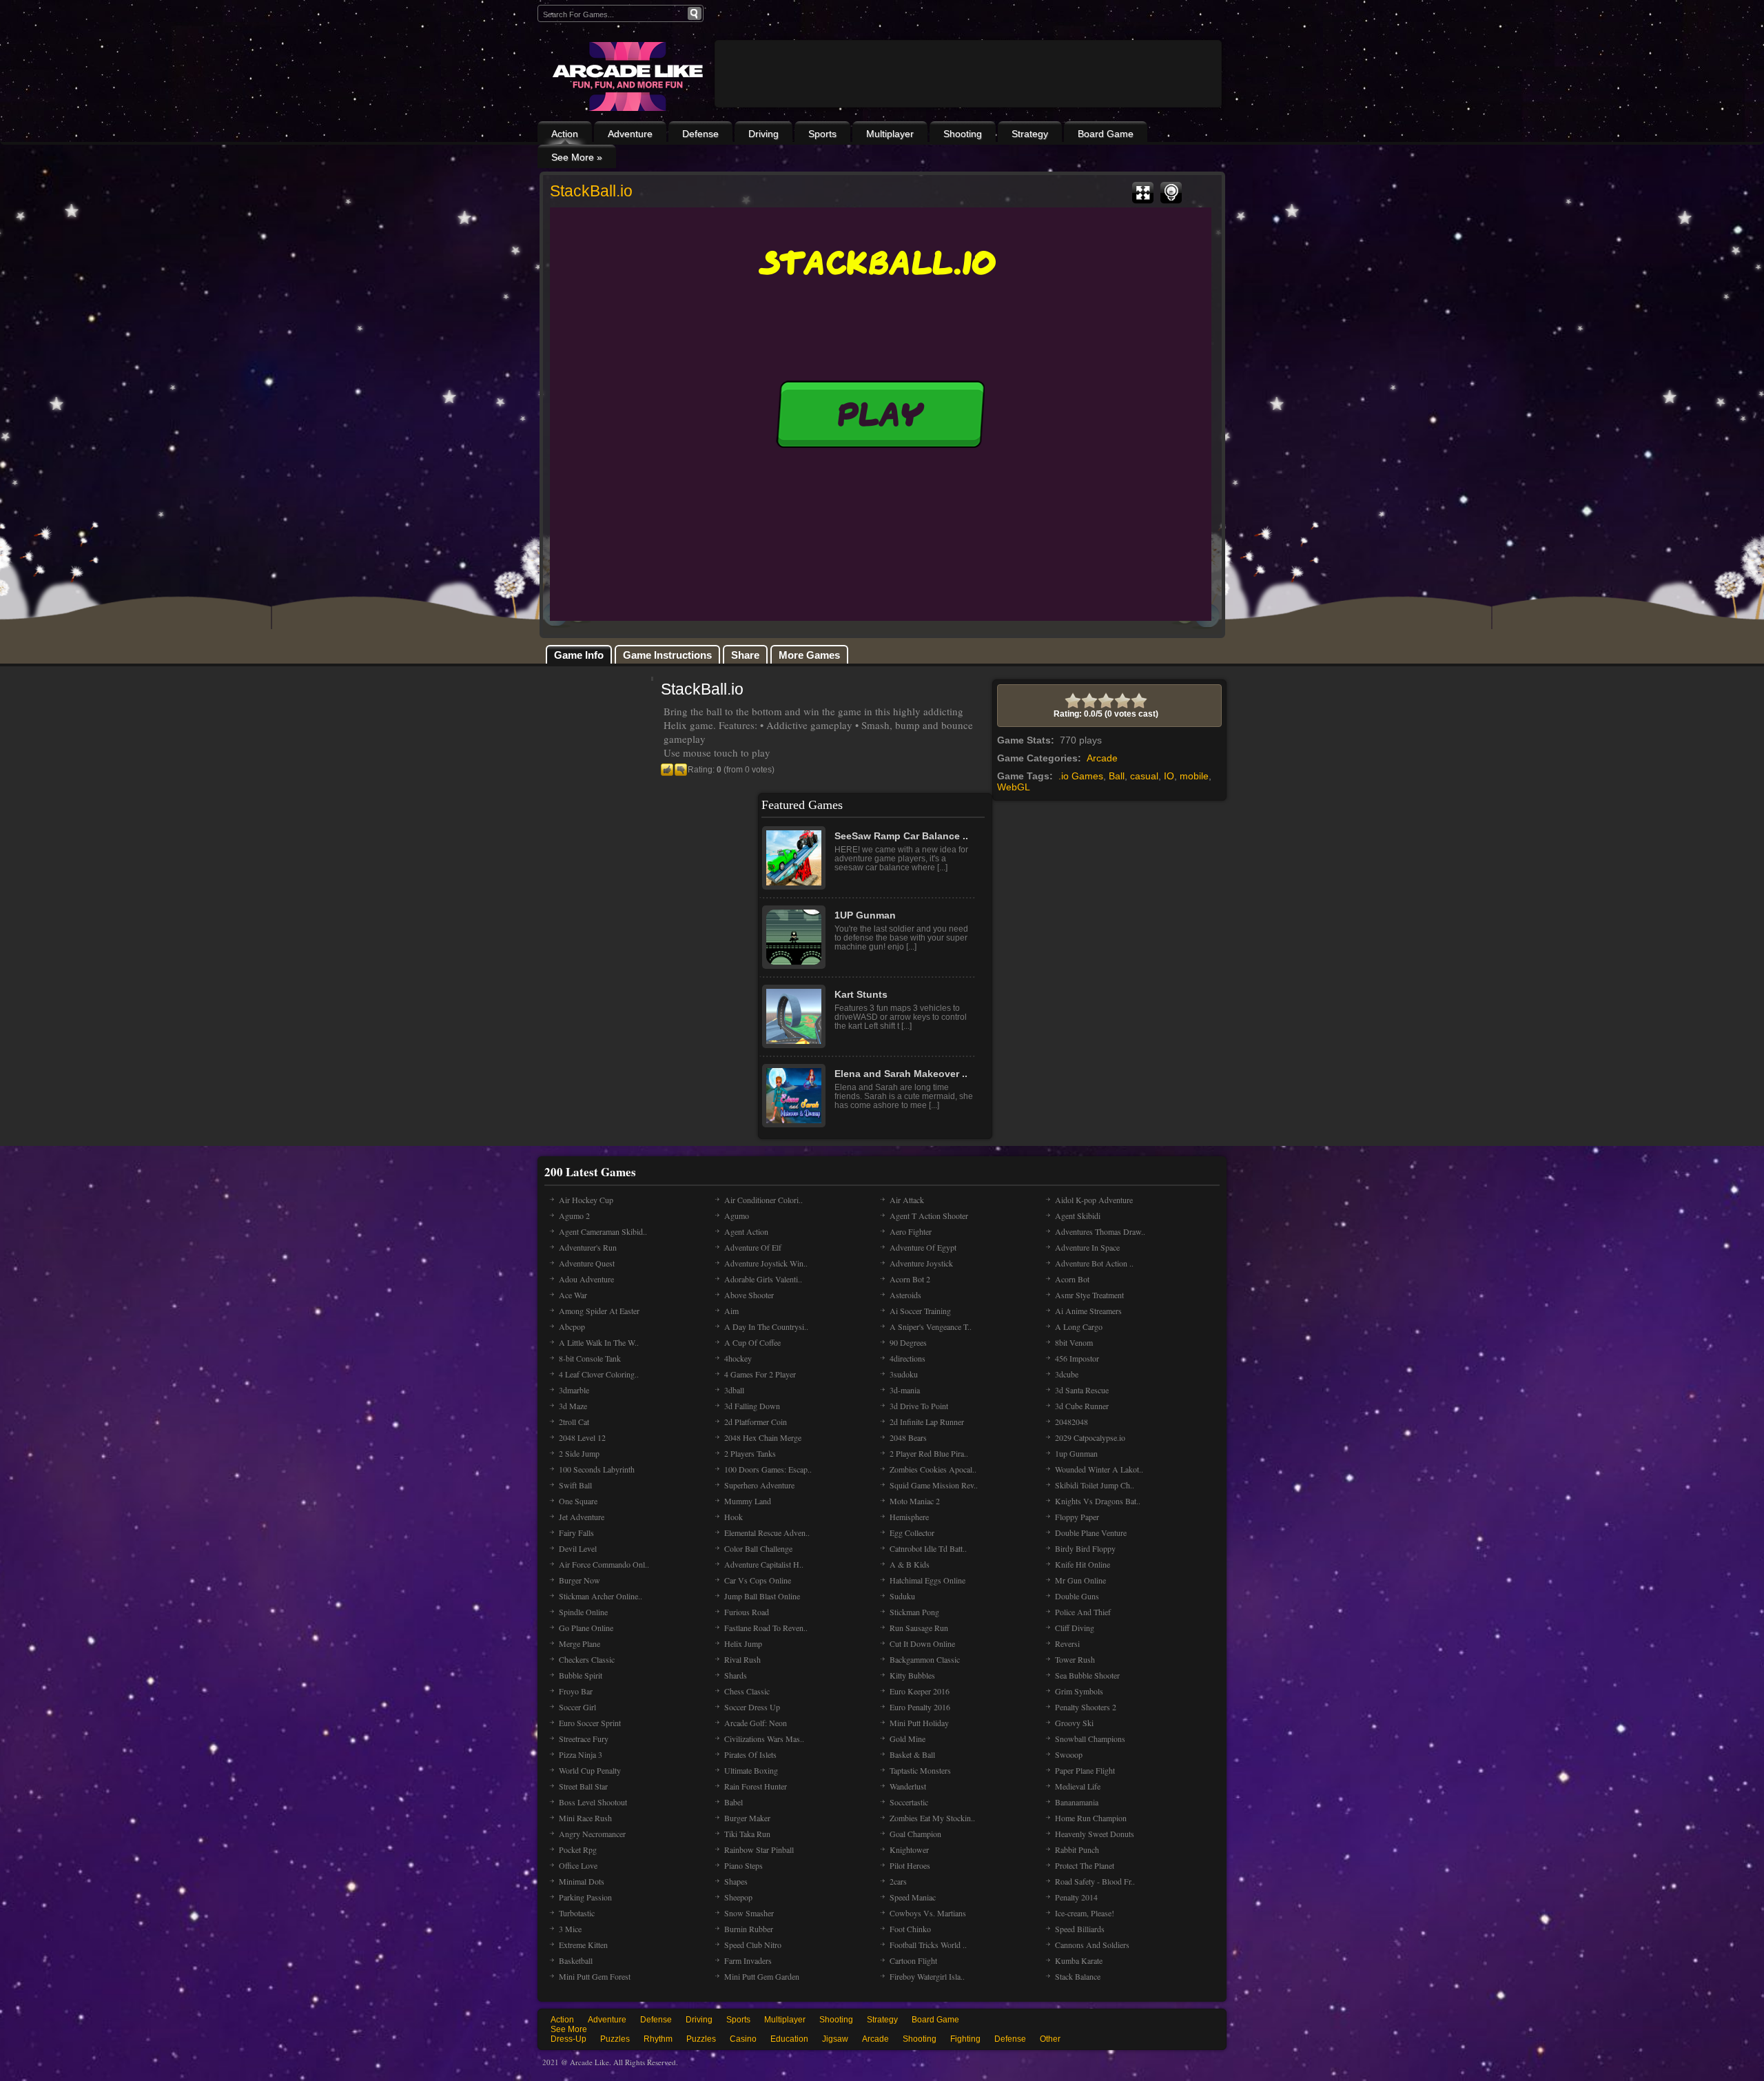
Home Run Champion (1091, 1818)
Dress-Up (568, 2039)
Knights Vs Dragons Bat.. (1098, 1501)
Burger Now (580, 1580)
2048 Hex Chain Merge (763, 1437)
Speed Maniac (913, 1897)
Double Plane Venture (1091, 1532)
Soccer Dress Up (752, 1707)
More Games (809, 655)
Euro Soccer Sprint (590, 1723)
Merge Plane (580, 1643)
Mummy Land (748, 1501)
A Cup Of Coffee (752, 1342)
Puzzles (615, 2039)
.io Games (1081, 776)
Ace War (573, 1295)
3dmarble (574, 1390)
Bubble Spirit (581, 1675)
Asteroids (905, 1295)
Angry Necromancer (592, 1834)
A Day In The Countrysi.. (766, 1326)
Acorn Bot (1072, 1279)
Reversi (1067, 1643)
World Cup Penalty (590, 1770)
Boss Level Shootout (593, 1802)
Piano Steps (743, 1865)
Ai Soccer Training (920, 1311)
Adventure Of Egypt (923, 1247)
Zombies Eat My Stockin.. (932, 1818)
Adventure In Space (1087, 1247)
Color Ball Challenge (758, 1548)
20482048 (1071, 1422)
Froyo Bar (576, 1691)
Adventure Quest (587, 1263)
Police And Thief (1083, 1612)
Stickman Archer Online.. (601, 1596)
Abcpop (572, 1326)
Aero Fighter (911, 1231)
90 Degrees (908, 1342)
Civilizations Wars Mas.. (764, 1739)
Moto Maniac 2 (915, 1501)
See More (569, 2029)
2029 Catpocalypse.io (1090, 1437)
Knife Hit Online (1083, 1564)
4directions (907, 1358)
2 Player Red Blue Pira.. (929, 1453)
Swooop (1069, 1754)
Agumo (737, 1216)
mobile (1194, 776)
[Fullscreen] (1143, 193)
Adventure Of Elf (753, 1247)
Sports (822, 134)
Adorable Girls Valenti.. (763, 1279)
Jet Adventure (582, 1517)
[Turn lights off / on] (1171, 193)
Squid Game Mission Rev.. (934, 1485)
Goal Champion (915, 1834)
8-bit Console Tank (590, 1358)
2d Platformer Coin (756, 1422)
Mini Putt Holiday (919, 1723)
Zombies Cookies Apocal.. (933, 1469)
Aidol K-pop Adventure (1094, 1200)
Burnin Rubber (749, 1929)
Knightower (909, 1849)
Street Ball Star (583, 1786)
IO (1169, 776)
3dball (734, 1390)
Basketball (576, 1960)
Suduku (902, 1596)
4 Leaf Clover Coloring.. (599, 1374)
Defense (700, 134)
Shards (736, 1675)
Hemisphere (909, 1517)
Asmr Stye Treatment (1089, 1295)
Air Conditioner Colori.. (763, 1200)
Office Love (578, 1865)
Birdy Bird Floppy (1085, 1548)
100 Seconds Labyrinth (597, 1469)
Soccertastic (909, 1802)
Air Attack (907, 1200)
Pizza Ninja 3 (581, 1754)
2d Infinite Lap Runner (927, 1422)
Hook (734, 1517)
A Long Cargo (1079, 1326)
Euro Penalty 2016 (920, 1707)
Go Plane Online (586, 1628)
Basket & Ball (912, 1754)
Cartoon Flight (913, 1960)
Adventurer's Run (588, 1247)
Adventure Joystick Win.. (766, 1263)
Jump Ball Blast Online (762, 1596)
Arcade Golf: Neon (756, 1723)
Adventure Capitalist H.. (764, 1564)
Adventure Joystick (921, 1263)
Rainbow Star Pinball (759, 1849)
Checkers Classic (587, 1659)
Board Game (1106, 134)
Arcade (1102, 758)
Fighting (965, 2039)
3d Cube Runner (1082, 1406)
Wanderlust (908, 1786)
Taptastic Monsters (920, 1770)
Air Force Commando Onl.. (604, 1564)
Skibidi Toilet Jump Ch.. (1095, 1485)
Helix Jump (743, 1643)
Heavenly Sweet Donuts (1095, 1834)
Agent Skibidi (1078, 1216)
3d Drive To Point (919, 1406)
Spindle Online (583, 1612)
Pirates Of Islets (750, 1754)
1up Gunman (1076, 1453)
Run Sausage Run (919, 1628)
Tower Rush (1075, 1659)
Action (565, 134)
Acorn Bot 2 (910, 1279)
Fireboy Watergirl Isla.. (927, 1976)
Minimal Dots (582, 1881)
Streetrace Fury (584, 1739)
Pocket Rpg (578, 1849)
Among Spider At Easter (599, 1311)
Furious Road (747, 1612)
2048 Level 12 (582, 1437)
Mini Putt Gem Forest (595, 1976)
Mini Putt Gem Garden (762, 1976)
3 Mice (570, 1929)
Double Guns (1077, 1596)
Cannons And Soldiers (1092, 1945)
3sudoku (904, 1374)
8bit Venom (1074, 1342)
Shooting (963, 134)
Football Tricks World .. (928, 1945)
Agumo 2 (574, 1216)
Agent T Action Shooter (929, 1216)
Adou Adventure (586, 1279)
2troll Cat (574, 1422)
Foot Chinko (910, 1929)
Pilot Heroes (910, 1865)
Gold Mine (907, 1739)
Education (789, 2039)
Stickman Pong (914, 1612)
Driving (763, 134)
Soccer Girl (577, 1707)
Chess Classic (747, 1691)
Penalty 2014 (1076, 1897)
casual (1144, 776)
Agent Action (746, 1231)
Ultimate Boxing (751, 1770)
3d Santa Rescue (1082, 1390)
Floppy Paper (1077, 1517)
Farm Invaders (748, 1960)
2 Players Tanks (750, 1453)
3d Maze (573, 1406)
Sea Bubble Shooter (1087, 1675)
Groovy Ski (1074, 1723)
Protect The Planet (1085, 1865)
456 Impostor (1077, 1358)
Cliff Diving (1075, 1628)
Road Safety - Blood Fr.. (1095, 1881)
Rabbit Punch (1077, 1849)
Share (745, 655)
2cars (898, 1881)
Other (1050, 2039)
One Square (578, 1501)
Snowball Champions (1090, 1739)
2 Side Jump (579, 1453)
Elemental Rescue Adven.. (767, 1532)
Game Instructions (667, 655)
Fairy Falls (576, 1532)
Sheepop (738, 1897)
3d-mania (905, 1390)
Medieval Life (1078, 1786)
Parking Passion (585, 1897)
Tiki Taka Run (747, 1834)
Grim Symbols (1079, 1691)
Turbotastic (577, 1913)
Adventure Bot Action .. (1094, 1263)
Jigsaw (835, 2039)
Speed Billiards (1080, 1929)
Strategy (1030, 134)
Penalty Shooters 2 (1086, 1707)
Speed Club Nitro (753, 1945)
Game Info (579, 655)
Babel (734, 1802)
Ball (1117, 776)
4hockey (738, 1358)
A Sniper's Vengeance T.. (931, 1326)
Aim (731, 1311)
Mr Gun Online (1080, 1580)
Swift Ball (575, 1485)
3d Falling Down (752, 1406)
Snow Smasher (749, 1913)
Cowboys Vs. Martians (928, 1913)
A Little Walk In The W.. (599, 1342)
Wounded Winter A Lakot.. (1099, 1469)
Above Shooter (749, 1295)
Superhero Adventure (759, 1485)
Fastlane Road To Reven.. (766, 1628)
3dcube (1067, 1374)
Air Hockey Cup (586, 1200)
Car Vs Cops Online (758, 1580)
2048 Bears (908, 1437)
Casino (743, 2039)
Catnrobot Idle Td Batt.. (928, 1548)
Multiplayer (890, 134)
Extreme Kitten (583, 1945)
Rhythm (658, 2039)
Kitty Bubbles (912, 1675)
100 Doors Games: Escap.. (768, 1469)
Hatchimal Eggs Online (927, 1580)
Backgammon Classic (925, 1659)
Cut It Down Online (922, 1643)
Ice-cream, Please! (1085, 1913)
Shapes (736, 1881)
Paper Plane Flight (1085, 1770)
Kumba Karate (1079, 1960)
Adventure (630, 134)
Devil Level (578, 1548)
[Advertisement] (968, 112)
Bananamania (1077, 1802)
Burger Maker (747, 1818)
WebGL (1014, 787)
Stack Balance (1078, 1976)
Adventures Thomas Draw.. (1100, 1231)
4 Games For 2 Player (760, 1374)
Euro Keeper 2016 (920, 1691)
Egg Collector (912, 1532)
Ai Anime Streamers (1088, 1311)
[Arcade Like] (626, 76)
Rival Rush (742, 1659)
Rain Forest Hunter (756, 1786)
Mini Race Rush (585, 1818)
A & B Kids (910, 1564)
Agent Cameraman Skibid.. (603, 1231)
